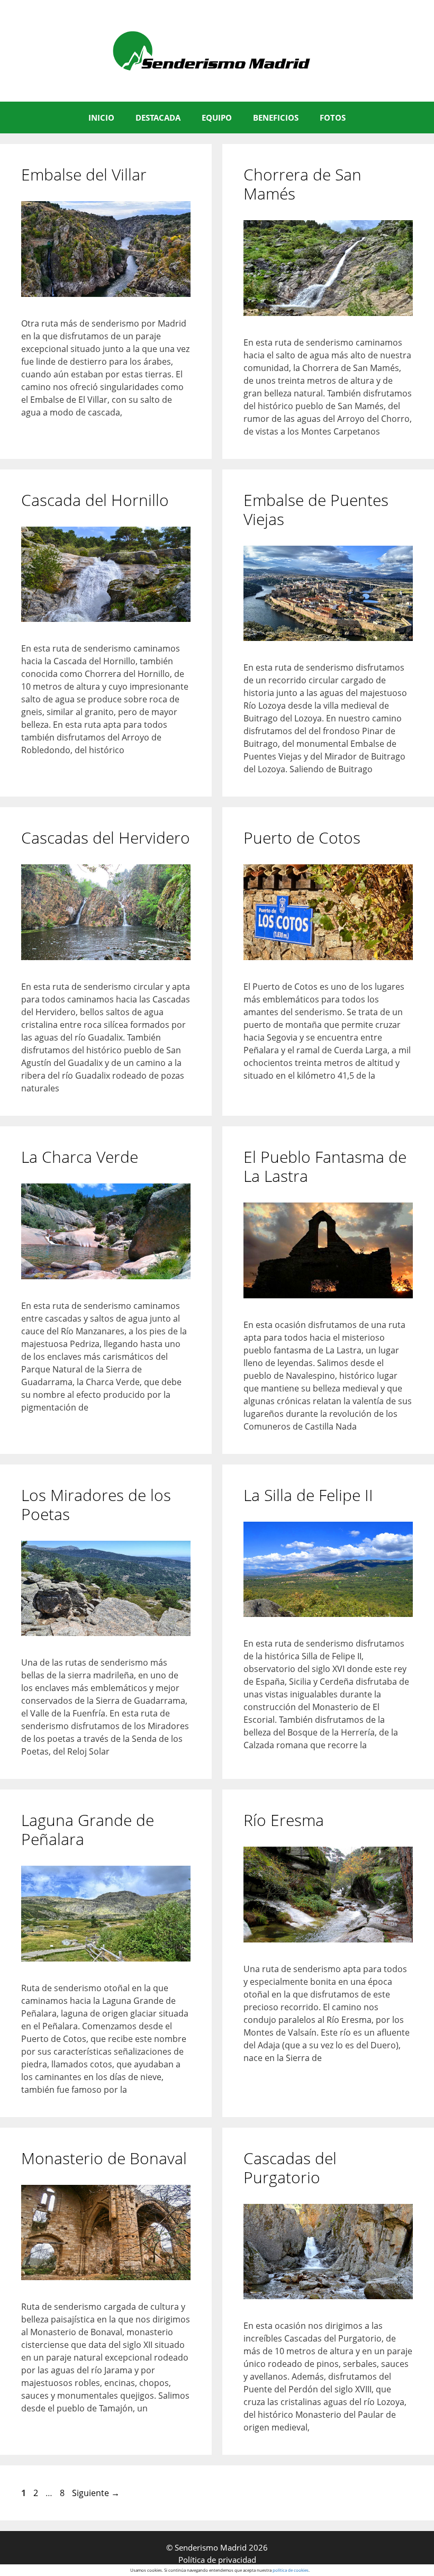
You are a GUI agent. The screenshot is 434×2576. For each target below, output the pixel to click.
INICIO (101, 117)
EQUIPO (217, 117)
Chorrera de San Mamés (302, 184)
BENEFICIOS (276, 117)
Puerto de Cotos (302, 838)
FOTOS (333, 117)
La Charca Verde (80, 1157)
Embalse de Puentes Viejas (316, 509)
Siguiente (96, 2493)
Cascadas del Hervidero (106, 838)
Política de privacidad (217, 2560)
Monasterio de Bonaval (104, 2158)
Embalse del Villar (84, 174)
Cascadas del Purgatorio (290, 2168)
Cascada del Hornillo (95, 500)
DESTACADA (158, 117)
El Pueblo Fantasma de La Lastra (325, 1166)
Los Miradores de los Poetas (96, 1504)
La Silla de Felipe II (308, 1495)
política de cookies (291, 2570)
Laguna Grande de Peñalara (88, 1829)
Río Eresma (284, 1820)
